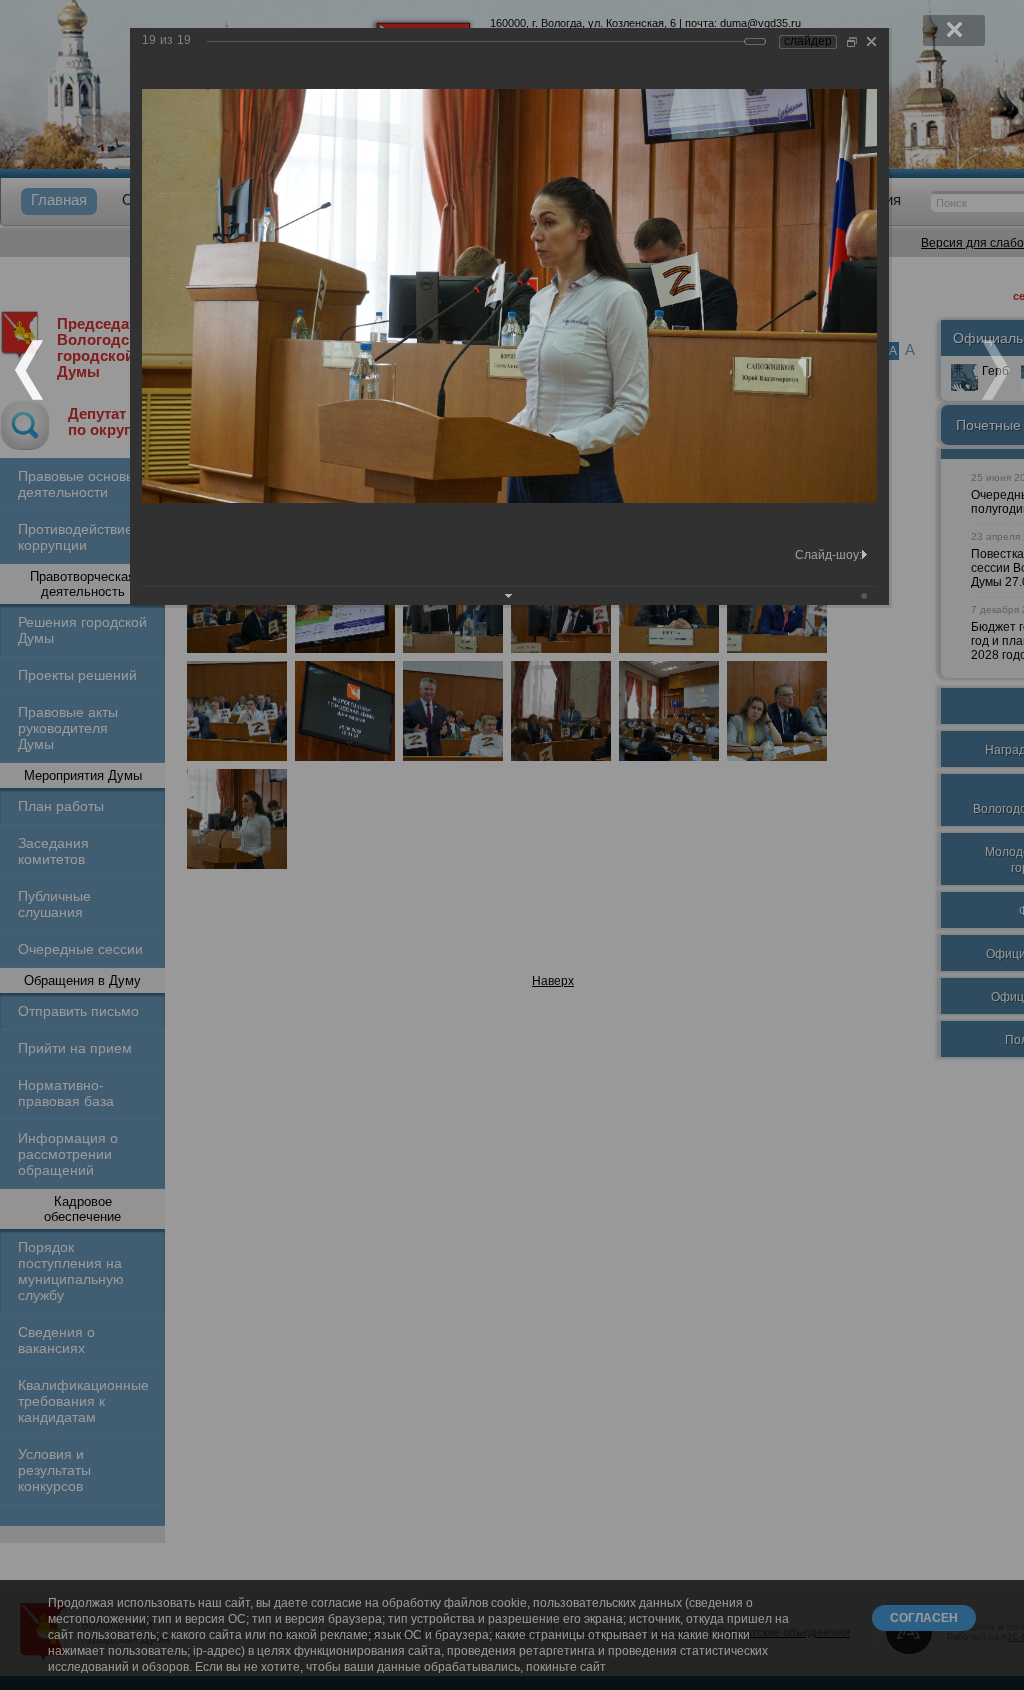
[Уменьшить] (852, 41)
